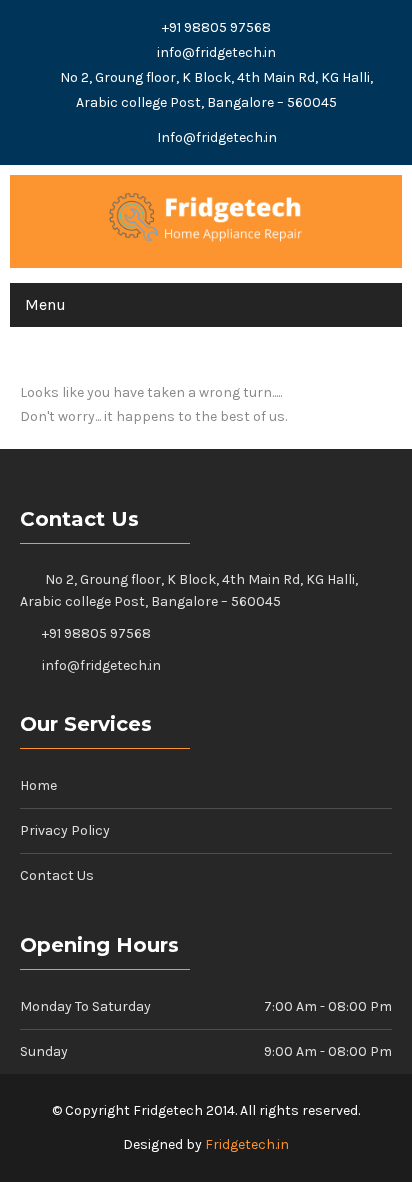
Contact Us (57, 875)
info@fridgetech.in (216, 52)
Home (38, 785)
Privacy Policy (65, 830)
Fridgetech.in (247, 1144)
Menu (45, 304)
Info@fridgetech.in (217, 137)
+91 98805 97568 (216, 27)
